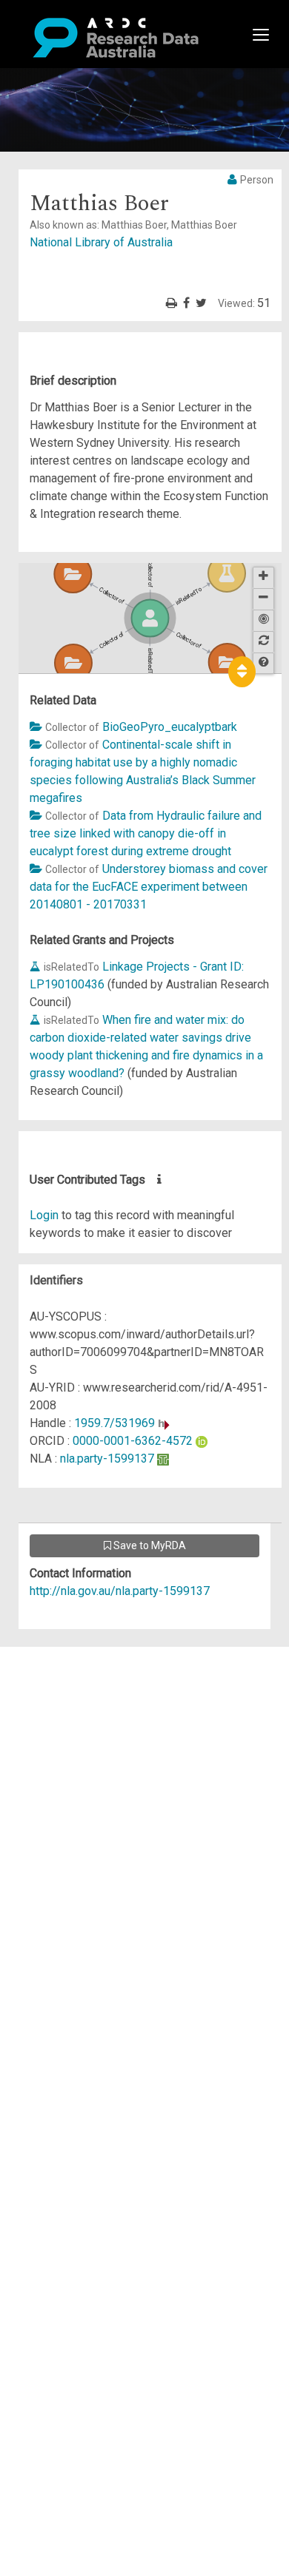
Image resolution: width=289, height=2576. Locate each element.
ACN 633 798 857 (46, 1851)
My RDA (67, 1673)
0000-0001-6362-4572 (133, 1441)
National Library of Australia (101, 242)
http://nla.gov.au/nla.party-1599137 (120, 1591)
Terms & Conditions (97, 1788)
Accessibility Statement (108, 1824)
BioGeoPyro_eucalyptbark (170, 727)
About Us (70, 1655)
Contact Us (74, 1691)
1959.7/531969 (114, 1423)
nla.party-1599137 (107, 1459)
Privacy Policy (83, 1806)
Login (44, 1215)
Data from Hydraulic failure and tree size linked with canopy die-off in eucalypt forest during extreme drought (146, 833)
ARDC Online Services (103, 1744)
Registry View (82, 1762)
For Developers (86, 1726)
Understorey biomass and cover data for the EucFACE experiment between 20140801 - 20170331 (149, 887)
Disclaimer (74, 1709)
